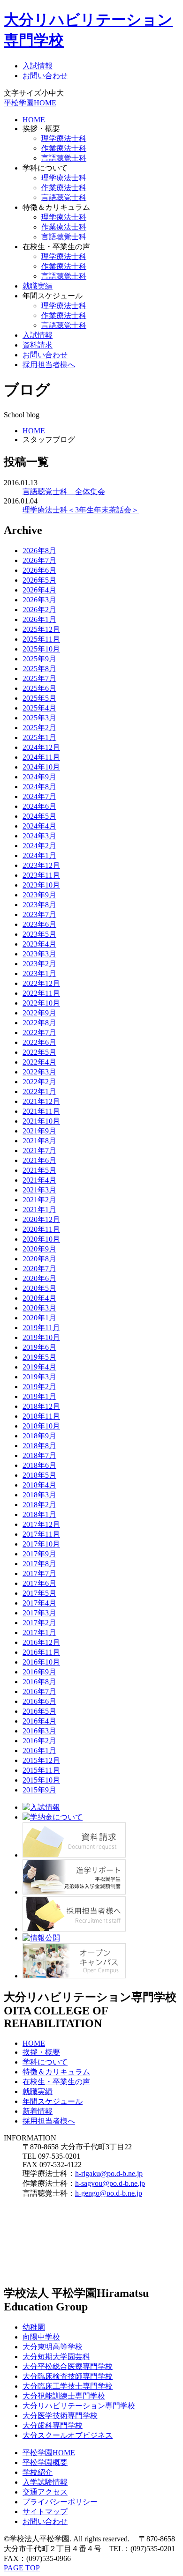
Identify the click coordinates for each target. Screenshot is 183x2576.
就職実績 (38, 286)
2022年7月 (39, 1033)
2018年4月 (39, 1485)
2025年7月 (39, 678)
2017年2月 (39, 1623)
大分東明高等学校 (53, 2347)
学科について (45, 2062)
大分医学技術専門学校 (60, 2416)
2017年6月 (39, 1583)
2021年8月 (39, 1141)
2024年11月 (41, 757)
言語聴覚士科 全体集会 (64, 492)
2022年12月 (41, 983)
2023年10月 (41, 885)
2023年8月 (39, 905)
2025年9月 (39, 659)
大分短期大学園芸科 (56, 2357)
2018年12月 (41, 1406)
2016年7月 (39, 1691)
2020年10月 (41, 1239)
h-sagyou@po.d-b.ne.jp (110, 2183)
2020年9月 (39, 1249)
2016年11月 (41, 1652)
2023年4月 (39, 944)
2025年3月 (39, 718)
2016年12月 (41, 1642)
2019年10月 (41, 1337)
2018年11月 (41, 1416)
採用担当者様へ (49, 365)
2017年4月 (39, 1603)
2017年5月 (39, 1593)
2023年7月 (39, 914)
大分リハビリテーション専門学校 (79, 2406)
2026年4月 (39, 590)
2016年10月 (41, 1662)
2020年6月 (39, 1278)
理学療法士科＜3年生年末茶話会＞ (81, 510)
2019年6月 (39, 1347)
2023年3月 (39, 954)
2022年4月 (39, 1062)
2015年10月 (41, 1780)
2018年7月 (39, 1455)
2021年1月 (39, 1210)
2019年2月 (39, 1387)
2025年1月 (39, 737)
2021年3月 (39, 1190)
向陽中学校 (41, 2337)
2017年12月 (41, 1524)
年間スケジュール (53, 2101)
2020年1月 (39, 1318)
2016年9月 (39, 1672)
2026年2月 (39, 610)
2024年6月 (39, 806)
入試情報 (38, 66)
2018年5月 (39, 1475)
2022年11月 (41, 993)
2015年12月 (41, 1760)
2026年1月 (39, 619)
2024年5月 (39, 816)
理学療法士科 (64, 138)
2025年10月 (41, 649)
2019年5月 (39, 1357)
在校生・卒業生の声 (56, 2082)
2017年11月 (41, 1534)
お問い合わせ (45, 76)
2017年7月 (39, 1573)
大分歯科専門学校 (53, 2425)
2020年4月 (39, 1298)
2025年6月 (39, 688)
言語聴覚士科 (64, 158)
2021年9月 (39, 1131)
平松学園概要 (45, 2462)
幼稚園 (34, 2327)
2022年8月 (39, 1023)
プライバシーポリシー (60, 2502)
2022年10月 (41, 1003)
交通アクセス (45, 2492)
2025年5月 (39, 698)
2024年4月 (39, 826)
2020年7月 (39, 1269)
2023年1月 (39, 973)
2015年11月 (41, 1770)
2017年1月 (39, 1632)
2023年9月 (39, 895)
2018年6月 (39, 1465)
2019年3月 (39, 1377)
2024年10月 (41, 767)
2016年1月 (39, 1751)
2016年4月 (39, 1721)
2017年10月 (41, 1544)
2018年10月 (41, 1426)
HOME (34, 120)
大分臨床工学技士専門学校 (68, 2386)
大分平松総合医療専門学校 (68, 2366)
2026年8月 (39, 551)
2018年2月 (39, 1505)
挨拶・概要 (41, 2052)
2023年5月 (39, 934)
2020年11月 (41, 1229)
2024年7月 (39, 796)
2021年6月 (39, 1160)
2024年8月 (39, 787)
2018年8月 (39, 1446)
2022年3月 (39, 1072)
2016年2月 (39, 1741)
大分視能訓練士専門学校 (64, 2396)
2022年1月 (39, 1092)
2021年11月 (41, 1111)
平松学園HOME (30, 103)
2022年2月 (39, 1082)
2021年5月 (39, 1170)
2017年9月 (39, 1554)
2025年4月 (39, 708)
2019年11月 (41, 1328)
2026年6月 (39, 570)
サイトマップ (45, 2512)
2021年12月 (41, 1101)
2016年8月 (39, 1682)
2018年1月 (39, 1514)
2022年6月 (39, 1042)
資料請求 (38, 345)
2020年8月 (39, 1259)
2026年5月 (39, 580)
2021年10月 (41, 1121)
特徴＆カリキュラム (56, 2072)
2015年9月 (39, 1790)
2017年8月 (39, 1564)
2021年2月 (39, 1200)
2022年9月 (39, 1013)
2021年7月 (39, 1151)
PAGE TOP (22, 2568)
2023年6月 (39, 924)
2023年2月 (39, 964)
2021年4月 (39, 1180)
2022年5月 (39, 1052)
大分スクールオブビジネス (68, 2435)
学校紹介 (38, 2472)
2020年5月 (39, 1288)
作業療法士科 (64, 148)
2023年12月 (41, 865)
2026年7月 (39, 560)
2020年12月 (41, 1219)
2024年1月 (39, 855)
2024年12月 (41, 747)
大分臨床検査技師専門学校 (68, 2376)
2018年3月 (39, 1495)
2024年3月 (39, 836)
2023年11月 (41, 875)
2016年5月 (39, 1711)
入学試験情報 (45, 2482)
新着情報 (38, 2111)
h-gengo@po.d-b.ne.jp (109, 2193)
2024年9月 (39, 777)
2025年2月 (39, 728)
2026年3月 (39, 600)
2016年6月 (39, 1701)
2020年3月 (39, 1308)
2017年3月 (39, 1613)
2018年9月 (39, 1436)
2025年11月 (41, 639)
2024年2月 (39, 846)
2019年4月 (39, 1367)
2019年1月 (39, 1396)
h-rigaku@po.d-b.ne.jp (109, 2173)
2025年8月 (39, 669)
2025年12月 (41, 629)
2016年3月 (39, 1731)
